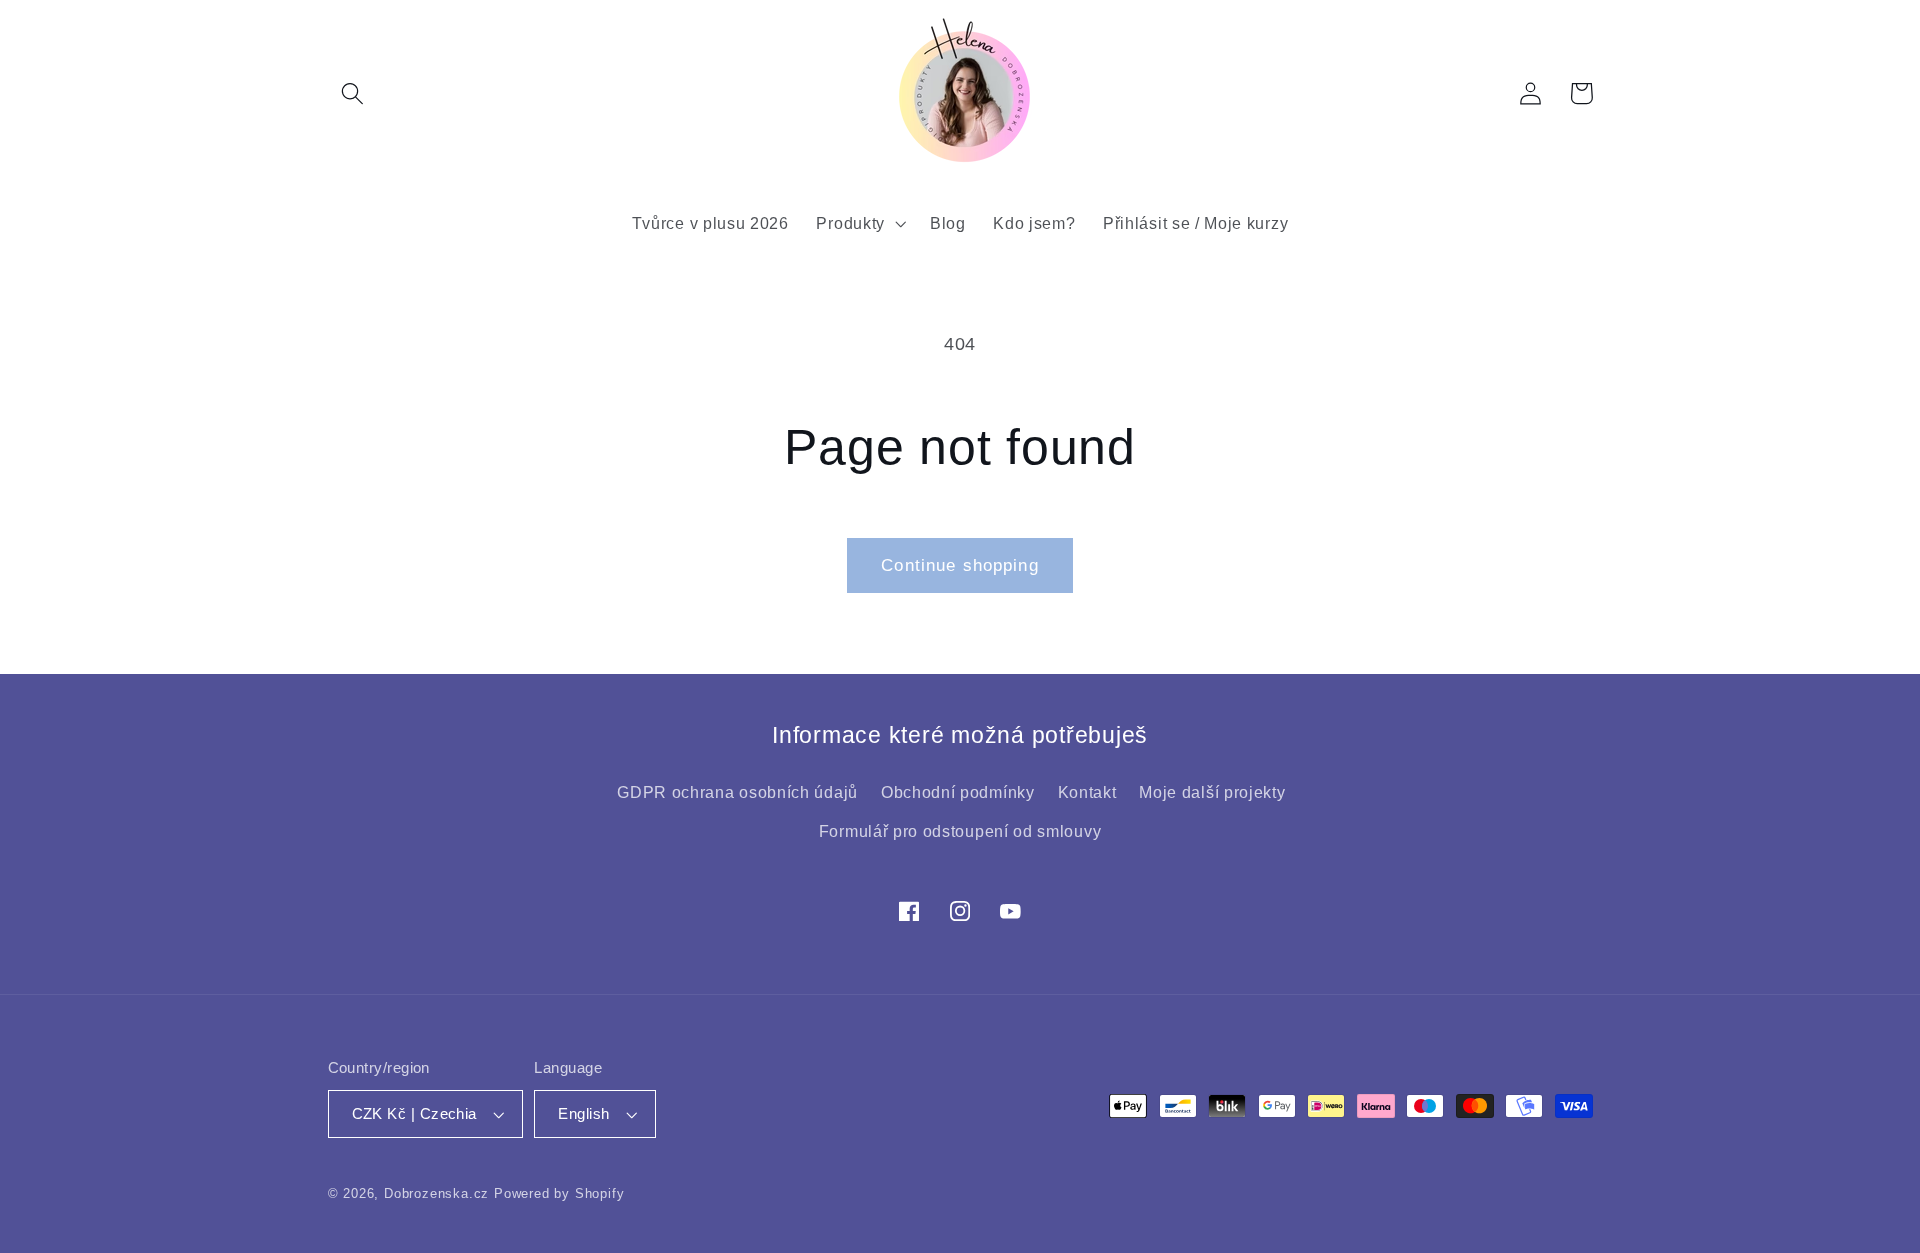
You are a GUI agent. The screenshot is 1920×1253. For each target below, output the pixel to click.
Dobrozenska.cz (439, 1194)
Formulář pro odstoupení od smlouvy (960, 831)
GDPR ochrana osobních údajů (737, 793)
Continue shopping (960, 565)
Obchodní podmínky (958, 793)
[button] (353, 93)
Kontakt (1087, 793)
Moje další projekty (1212, 793)
